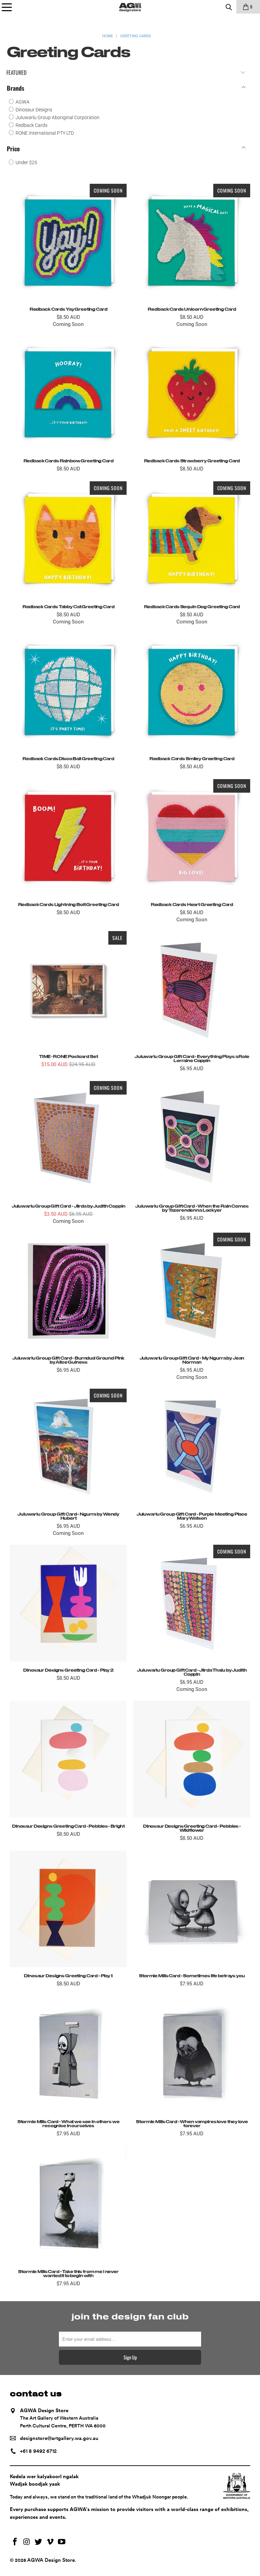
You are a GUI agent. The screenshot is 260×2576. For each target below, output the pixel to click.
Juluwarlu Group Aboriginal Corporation (57, 117)
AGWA (22, 102)
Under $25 (26, 162)
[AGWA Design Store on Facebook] (15, 2542)
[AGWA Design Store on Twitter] (39, 2542)
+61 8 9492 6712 (38, 2451)
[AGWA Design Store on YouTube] (62, 2542)
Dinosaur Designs (33, 110)
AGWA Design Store (51, 2560)
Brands (16, 88)
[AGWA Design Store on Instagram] (27, 2542)
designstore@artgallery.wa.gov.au (59, 2438)
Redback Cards (31, 125)
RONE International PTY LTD (44, 133)
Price (13, 149)
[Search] (229, 7)
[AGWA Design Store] (130, 7)
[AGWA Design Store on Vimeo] (50, 2542)
